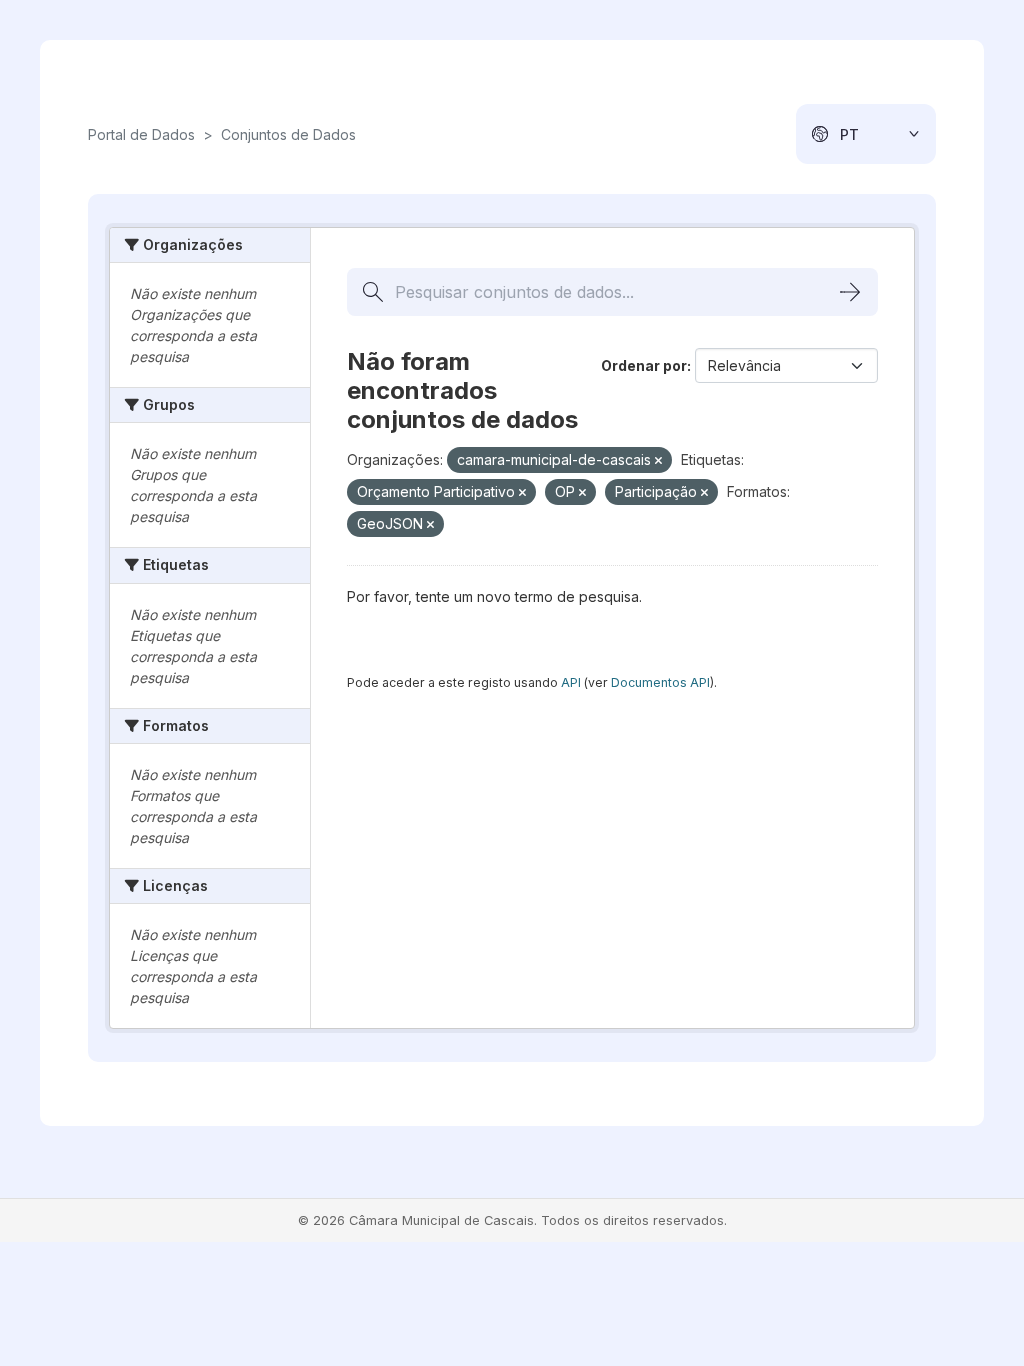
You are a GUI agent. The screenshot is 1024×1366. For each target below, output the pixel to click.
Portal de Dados (141, 134)
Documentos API (660, 682)
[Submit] (850, 292)
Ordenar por (644, 365)
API (571, 682)
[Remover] (658, 461)
